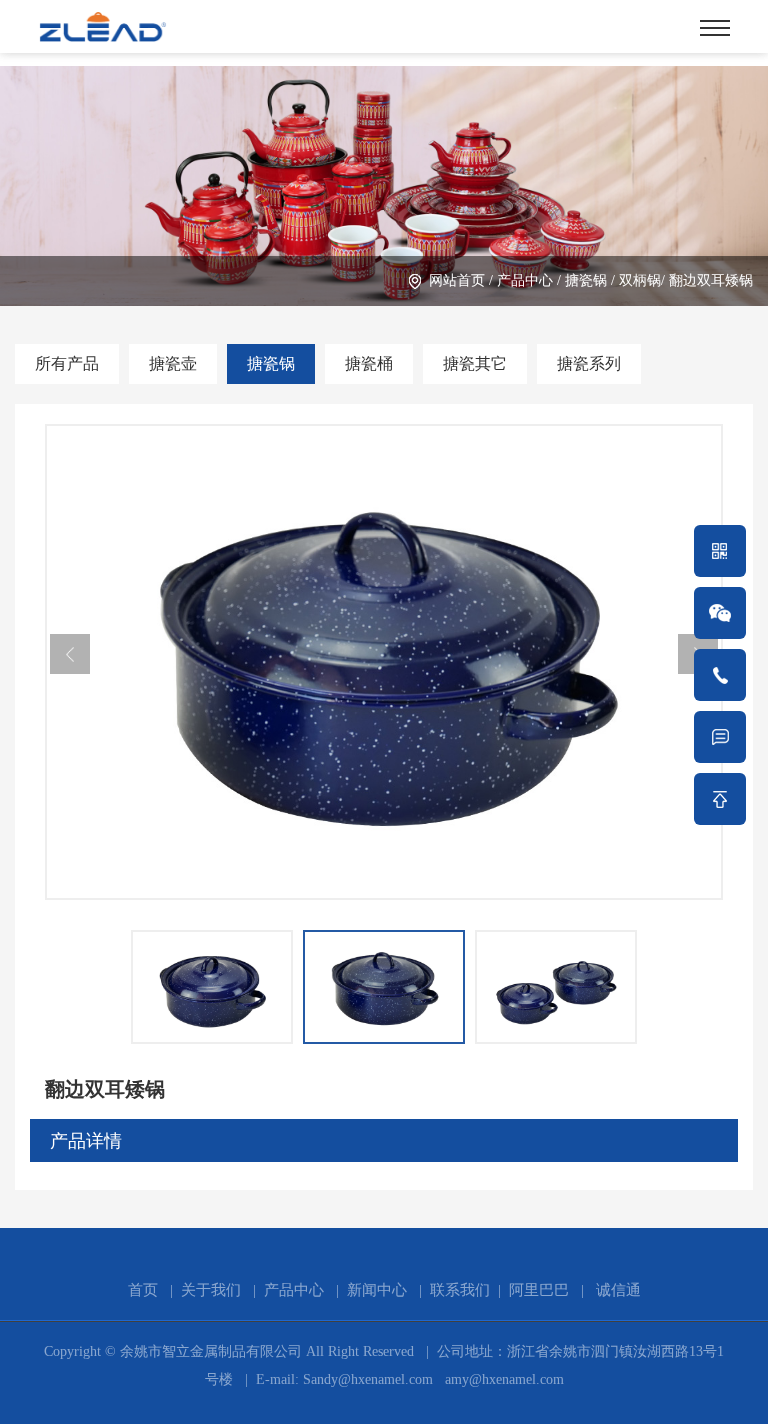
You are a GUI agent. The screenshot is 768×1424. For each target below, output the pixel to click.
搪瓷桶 (369, 363)
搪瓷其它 (475, 363)
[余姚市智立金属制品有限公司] (102, 24)
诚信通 (618, 1290)
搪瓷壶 (173, 363)
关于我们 (211, 1290)
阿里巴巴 (539, 1290)
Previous (70, 654)
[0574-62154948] (720, 675)
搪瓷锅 (586, 280)
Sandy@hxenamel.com (366, 1379)
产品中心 (525, 280)
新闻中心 (377, 1290)
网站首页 (457, 280)
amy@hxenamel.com (502, 1379)
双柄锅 (640, 280)
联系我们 (460, 1290)
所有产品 (67, 363)
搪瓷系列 (589, 363)
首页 (143, 1290)
